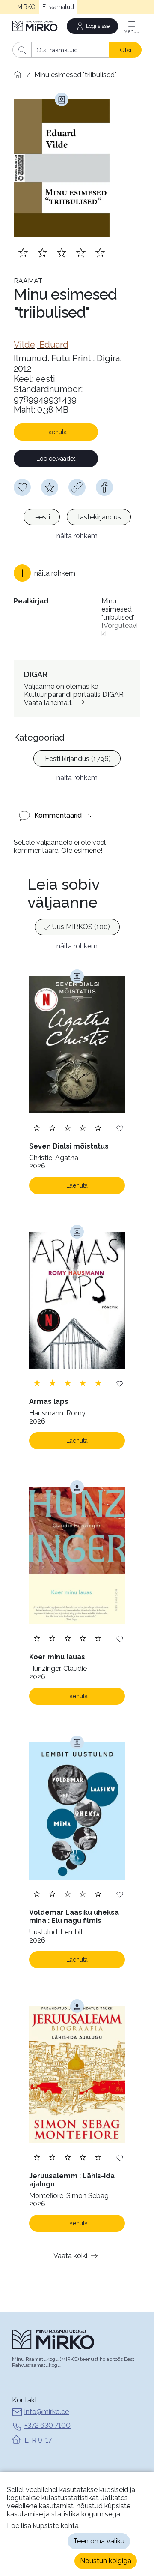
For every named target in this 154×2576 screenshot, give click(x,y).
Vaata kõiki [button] (70, 2256)
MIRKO (26, 7)
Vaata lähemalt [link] (48, 703)
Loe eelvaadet (56, 459)
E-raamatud (58, 7)
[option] (42, 517)
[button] (44, 573)
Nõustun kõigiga (106, 2561)
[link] (41, 345)
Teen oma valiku (99, 2541)
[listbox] (77, 518)
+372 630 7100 (47, 2425)
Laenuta (56, 432)
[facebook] (104, 487)
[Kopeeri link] (77, 487)
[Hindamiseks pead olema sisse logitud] (50, 487)
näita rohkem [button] (77, 536)
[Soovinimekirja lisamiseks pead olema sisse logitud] (22, 487)
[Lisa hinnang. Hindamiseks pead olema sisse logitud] (62, 252)
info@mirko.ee (47, 2412)
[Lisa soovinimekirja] (120, 1128)
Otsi (126, 50)
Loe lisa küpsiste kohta (43, 2526)
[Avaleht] (36, 26)
